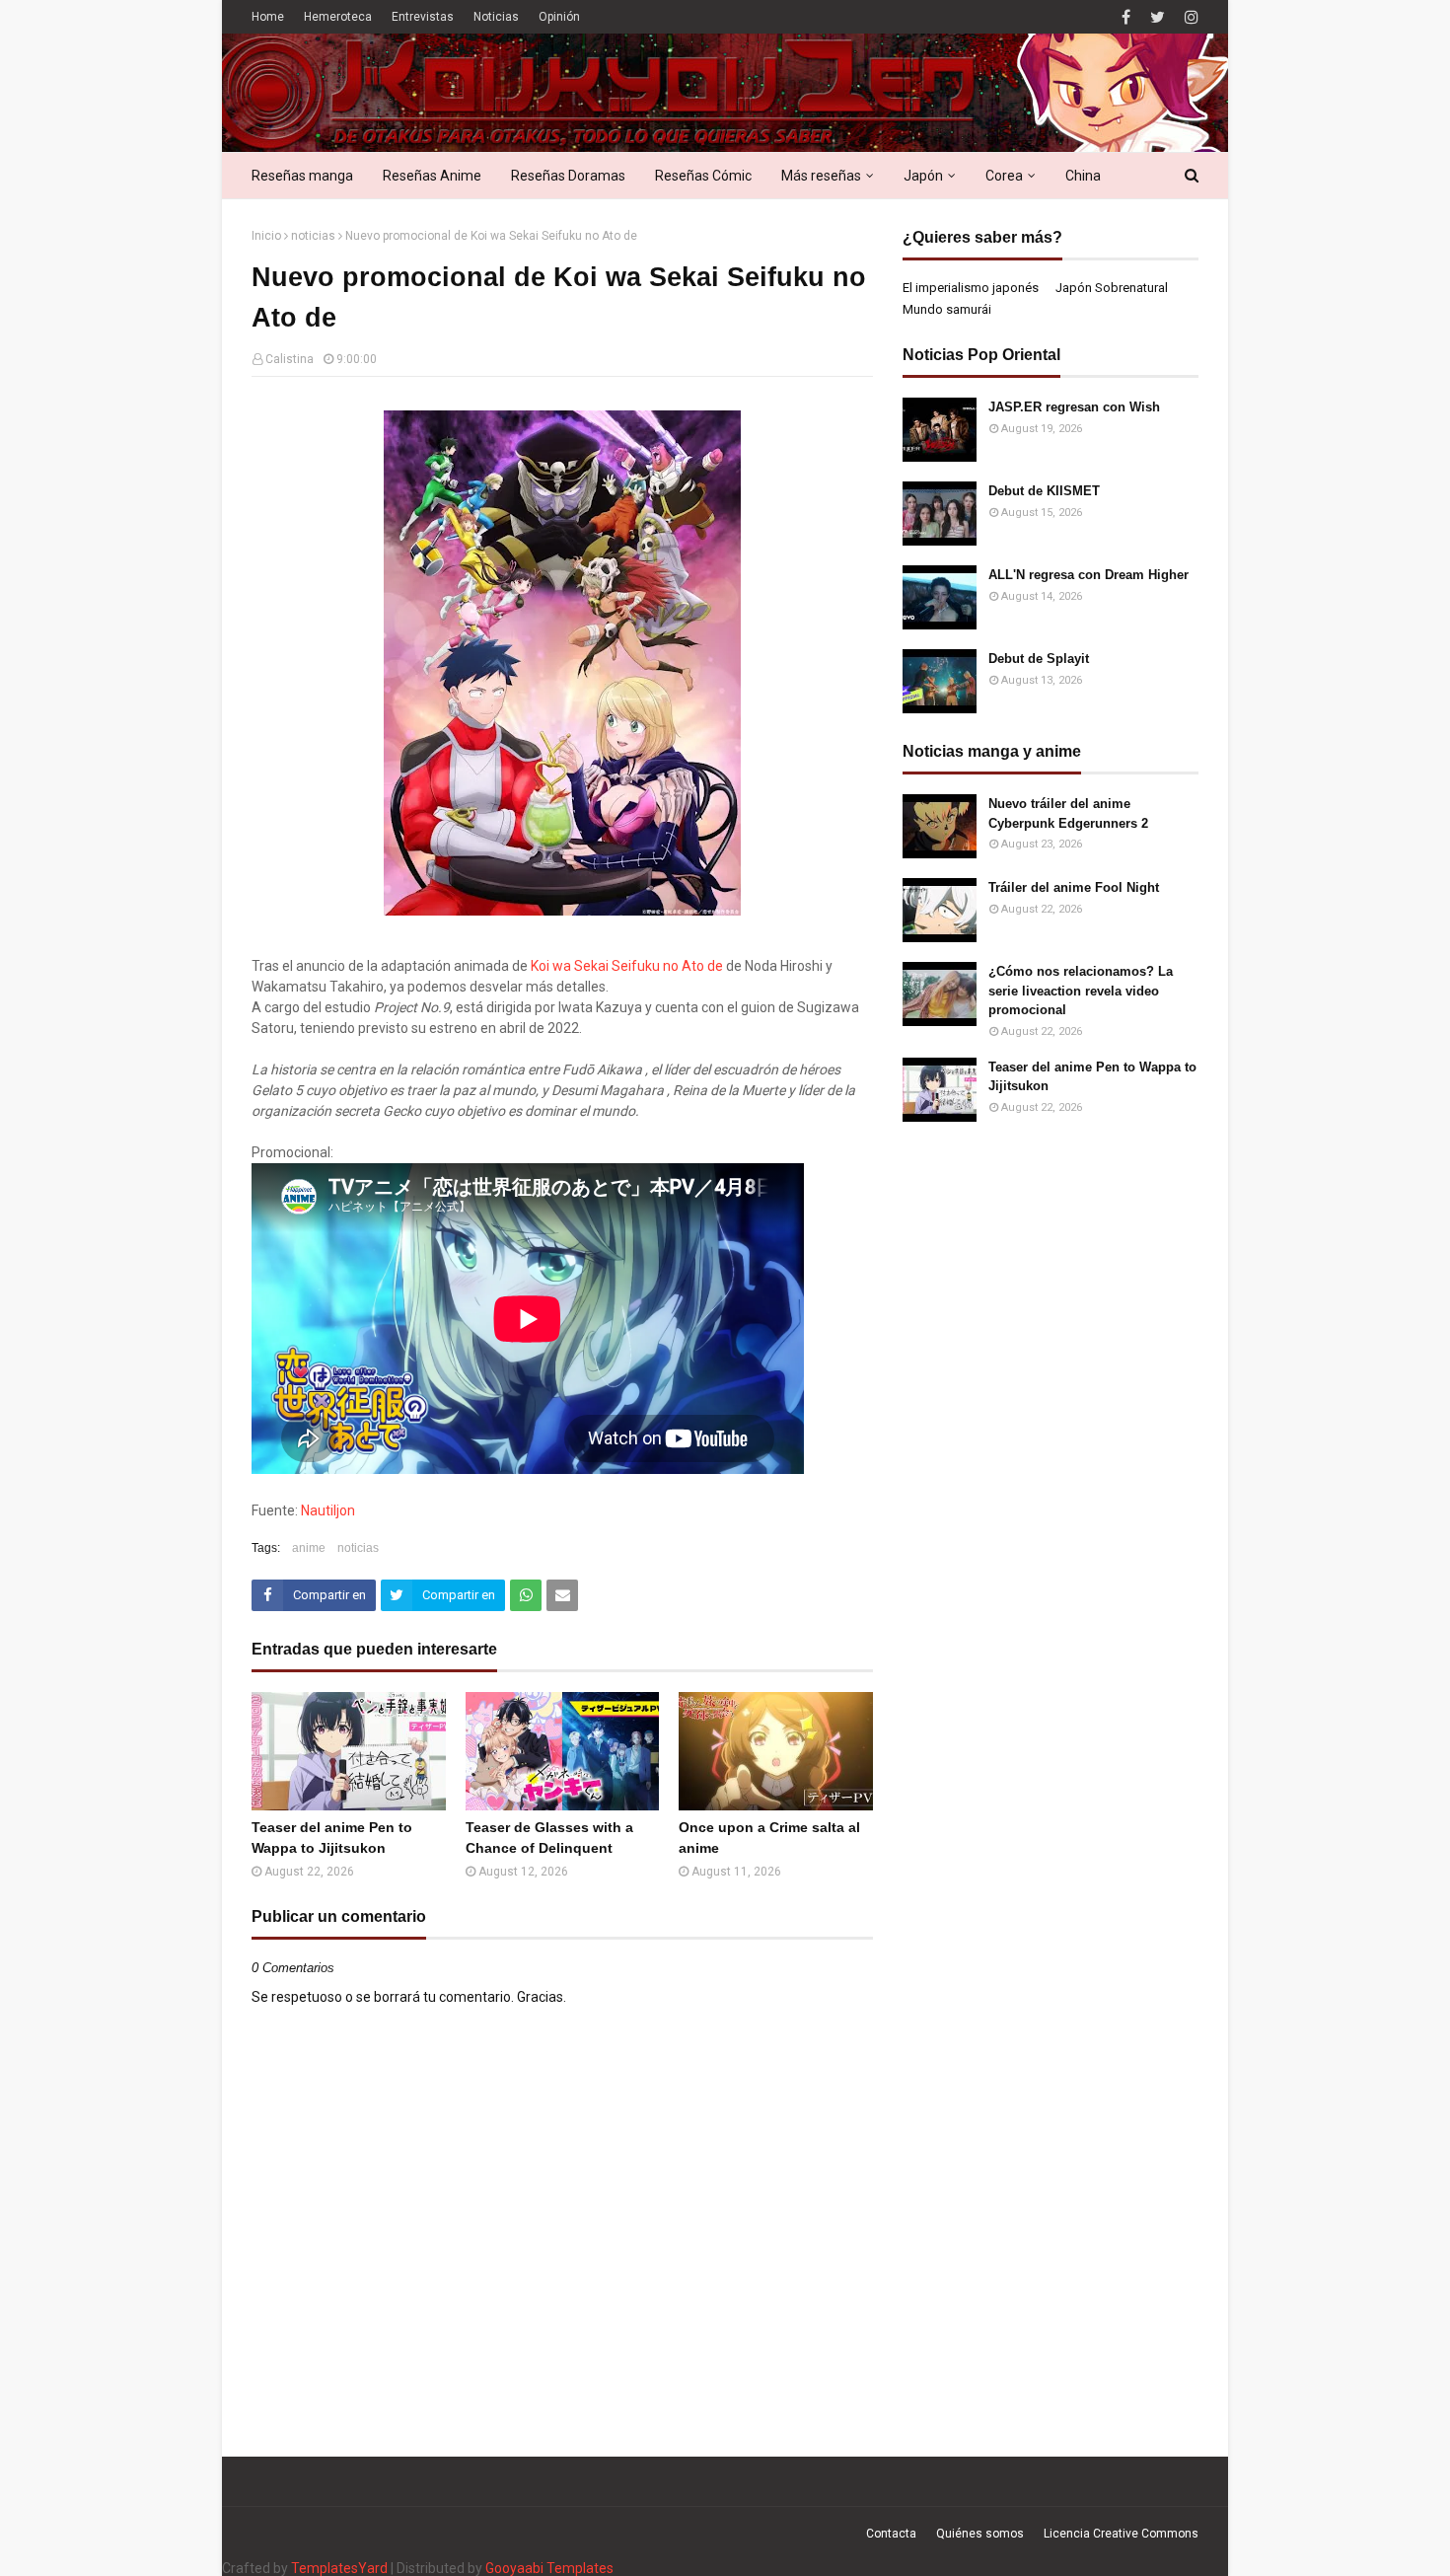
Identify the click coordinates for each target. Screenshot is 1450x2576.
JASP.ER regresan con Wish (1074, 407)
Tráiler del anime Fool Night (1074, 887)
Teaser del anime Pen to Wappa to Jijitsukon (332, 1838)
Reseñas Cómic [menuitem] (703, 176)
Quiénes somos (980, 2534)
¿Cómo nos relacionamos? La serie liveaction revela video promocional (1081, 991)
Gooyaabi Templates (549, 2568)
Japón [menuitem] (923, 176)
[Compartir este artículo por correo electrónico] (562, 1595)
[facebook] (1126, 17)
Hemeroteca (338, 17)
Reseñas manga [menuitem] (302, 176)
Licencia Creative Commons (1121, 2534)
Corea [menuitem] (1004, 176)
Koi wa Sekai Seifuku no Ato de (627, 966)
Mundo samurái (947, 309)
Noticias (496, 17)
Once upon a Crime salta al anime (769, 1838)
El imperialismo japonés (971, 288)
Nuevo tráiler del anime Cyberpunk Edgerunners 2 (1068, 813)
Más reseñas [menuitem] (821, 176)
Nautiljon (328, 1510)
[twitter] (1158, 17)
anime (309, 1548)
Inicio (266, 236)
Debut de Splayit (1039, 659)
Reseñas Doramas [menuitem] (568, 176)
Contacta (891, 2534)
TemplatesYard (339, 2568)
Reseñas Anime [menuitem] (432, 176)
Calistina (290, 359)
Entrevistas (423, 17)
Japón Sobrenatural (1112, 288)
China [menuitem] (1083, 176)
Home (268, 17)
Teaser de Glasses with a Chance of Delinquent (549, 1838)
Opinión (559, 17)
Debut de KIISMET (1044, 491)
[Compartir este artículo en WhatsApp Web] (526, 1595)
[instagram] (1189, 17)
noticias (313, 236)
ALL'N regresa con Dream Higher (1088, 575)
